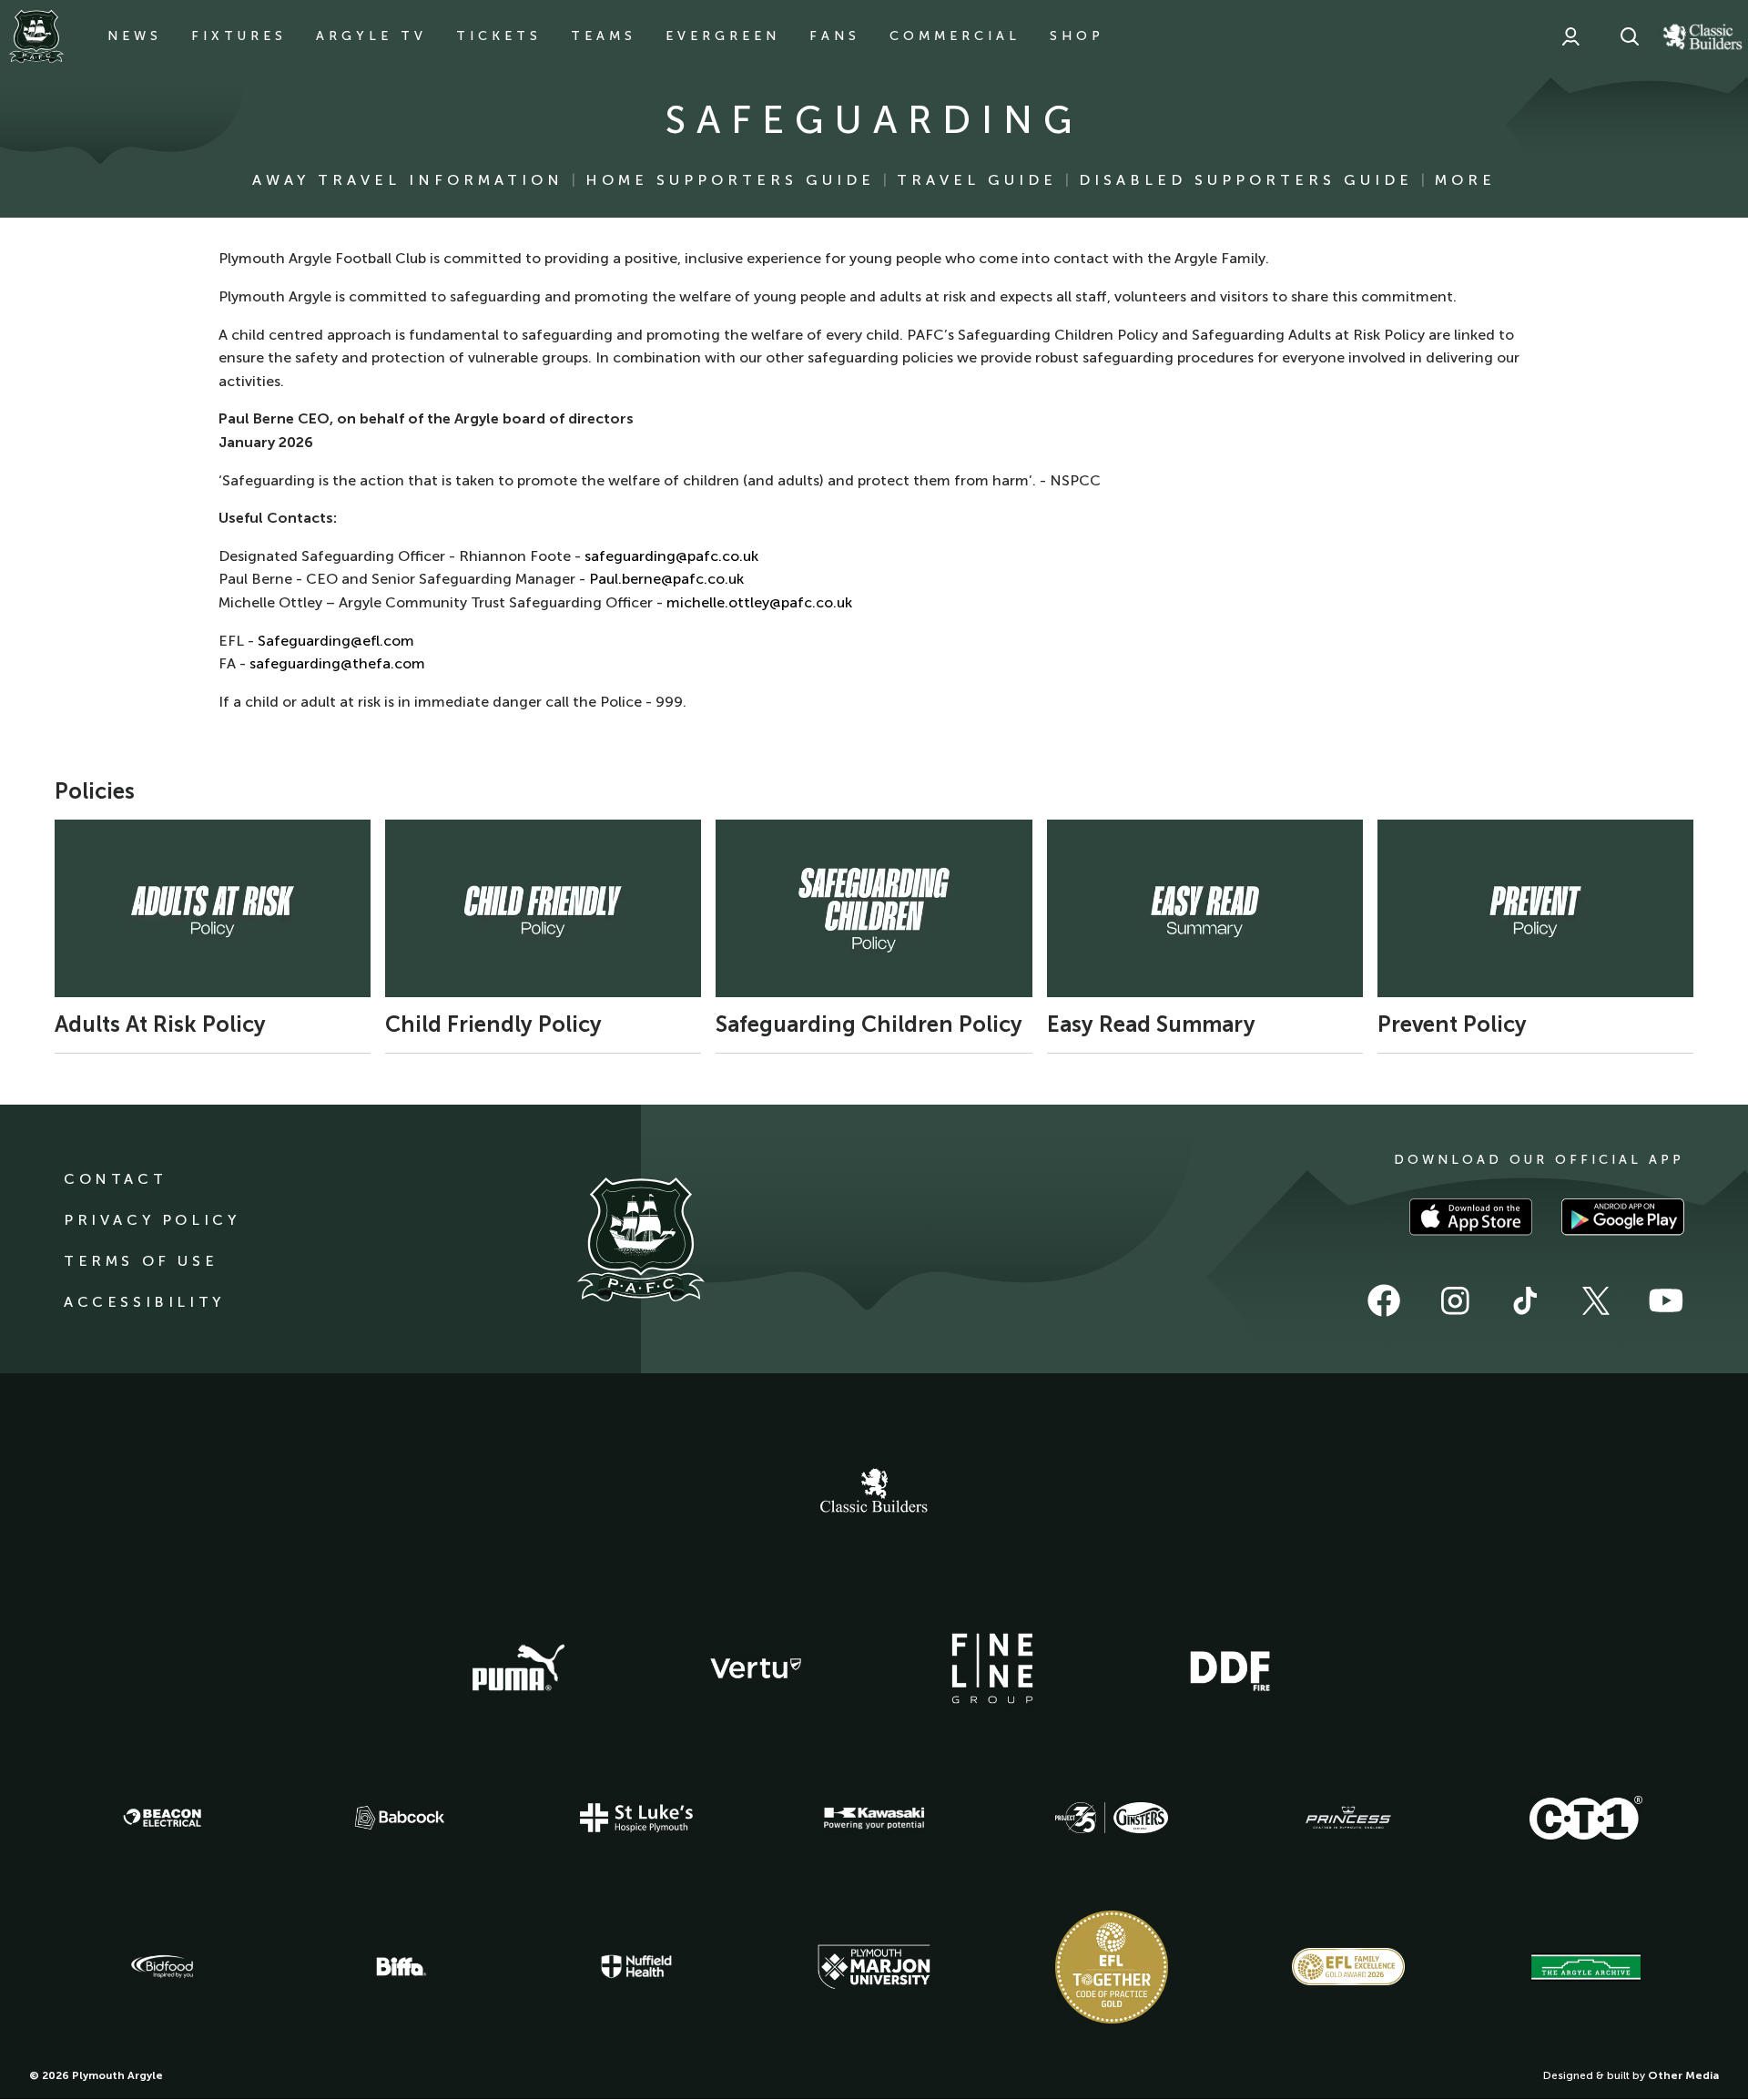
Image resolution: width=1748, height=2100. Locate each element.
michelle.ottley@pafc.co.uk (759, 602)
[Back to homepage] (36, 36)
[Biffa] (400, 1967)
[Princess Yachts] (1348, 1818)
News (135, 36)
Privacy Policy (152, 1220)
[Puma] (518, 1668)
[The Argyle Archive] (1586, 1967)
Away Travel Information (408, 180)
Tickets (499, 36)
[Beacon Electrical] (162, 1818)
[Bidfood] (162, 1967)
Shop (1077, 36)
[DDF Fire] (1230, 1668)
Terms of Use (141, 1261)
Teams (604, 36)
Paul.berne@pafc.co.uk (666, 579)
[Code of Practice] (1112, 1967)
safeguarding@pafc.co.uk (671, 556)
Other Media (1683, 2075)
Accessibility (144, 1302)
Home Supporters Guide (730, 180)
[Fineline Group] (992, 1668)
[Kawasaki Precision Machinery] (874, 1818)
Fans (835, 36)
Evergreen (723, 36)
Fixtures (239, 36)
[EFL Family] (1348, 1967)
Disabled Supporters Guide (1246, 180)
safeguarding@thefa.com (337, 663)
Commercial (955, 36)
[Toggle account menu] (1570, 36)
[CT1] (1586, 1818)
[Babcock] (400, 1817)
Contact (115, 1179)
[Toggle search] (1630, 36)
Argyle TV (371, 36)
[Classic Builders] (874, 1493)
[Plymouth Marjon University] (874, 1967)
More (1465, 180)
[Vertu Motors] (756, 1668)
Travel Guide (977, 180)
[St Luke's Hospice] (636, 1818)
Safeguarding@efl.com (336, 641)
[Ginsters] (1112, 1818)
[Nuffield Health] (636, 1967)
